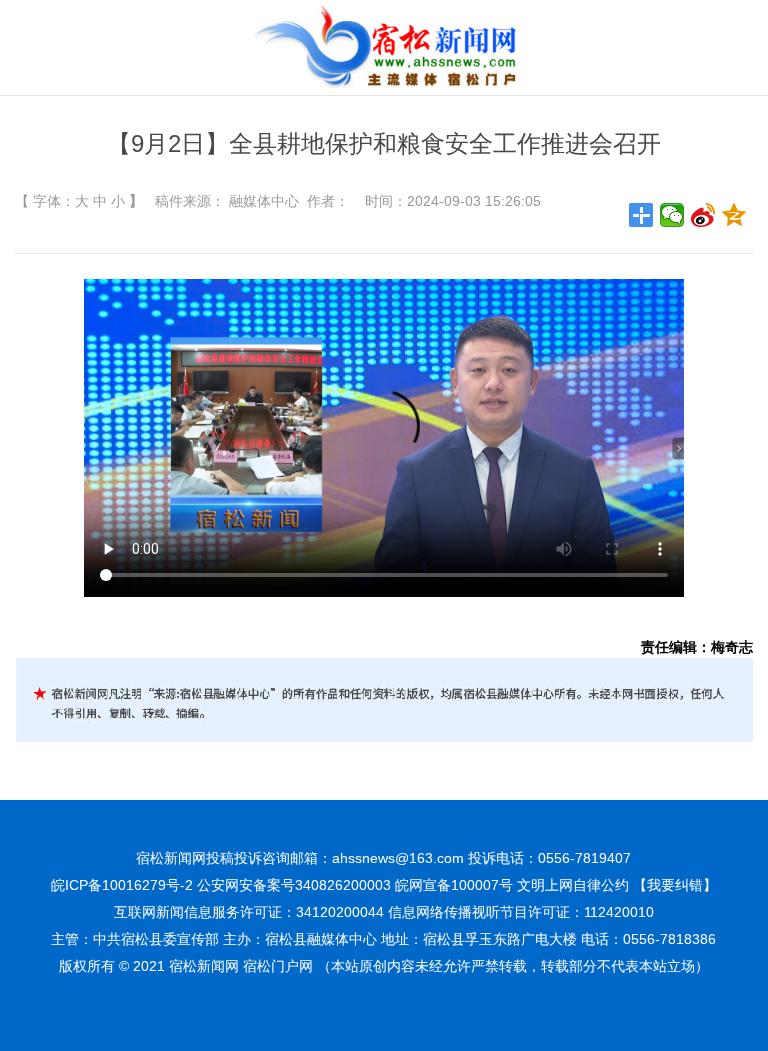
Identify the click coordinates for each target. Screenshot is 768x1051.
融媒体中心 (264, 201)
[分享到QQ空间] (734, 215)
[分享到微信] (672, 215)
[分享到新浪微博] (703, 215)
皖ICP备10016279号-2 (122, 885)
